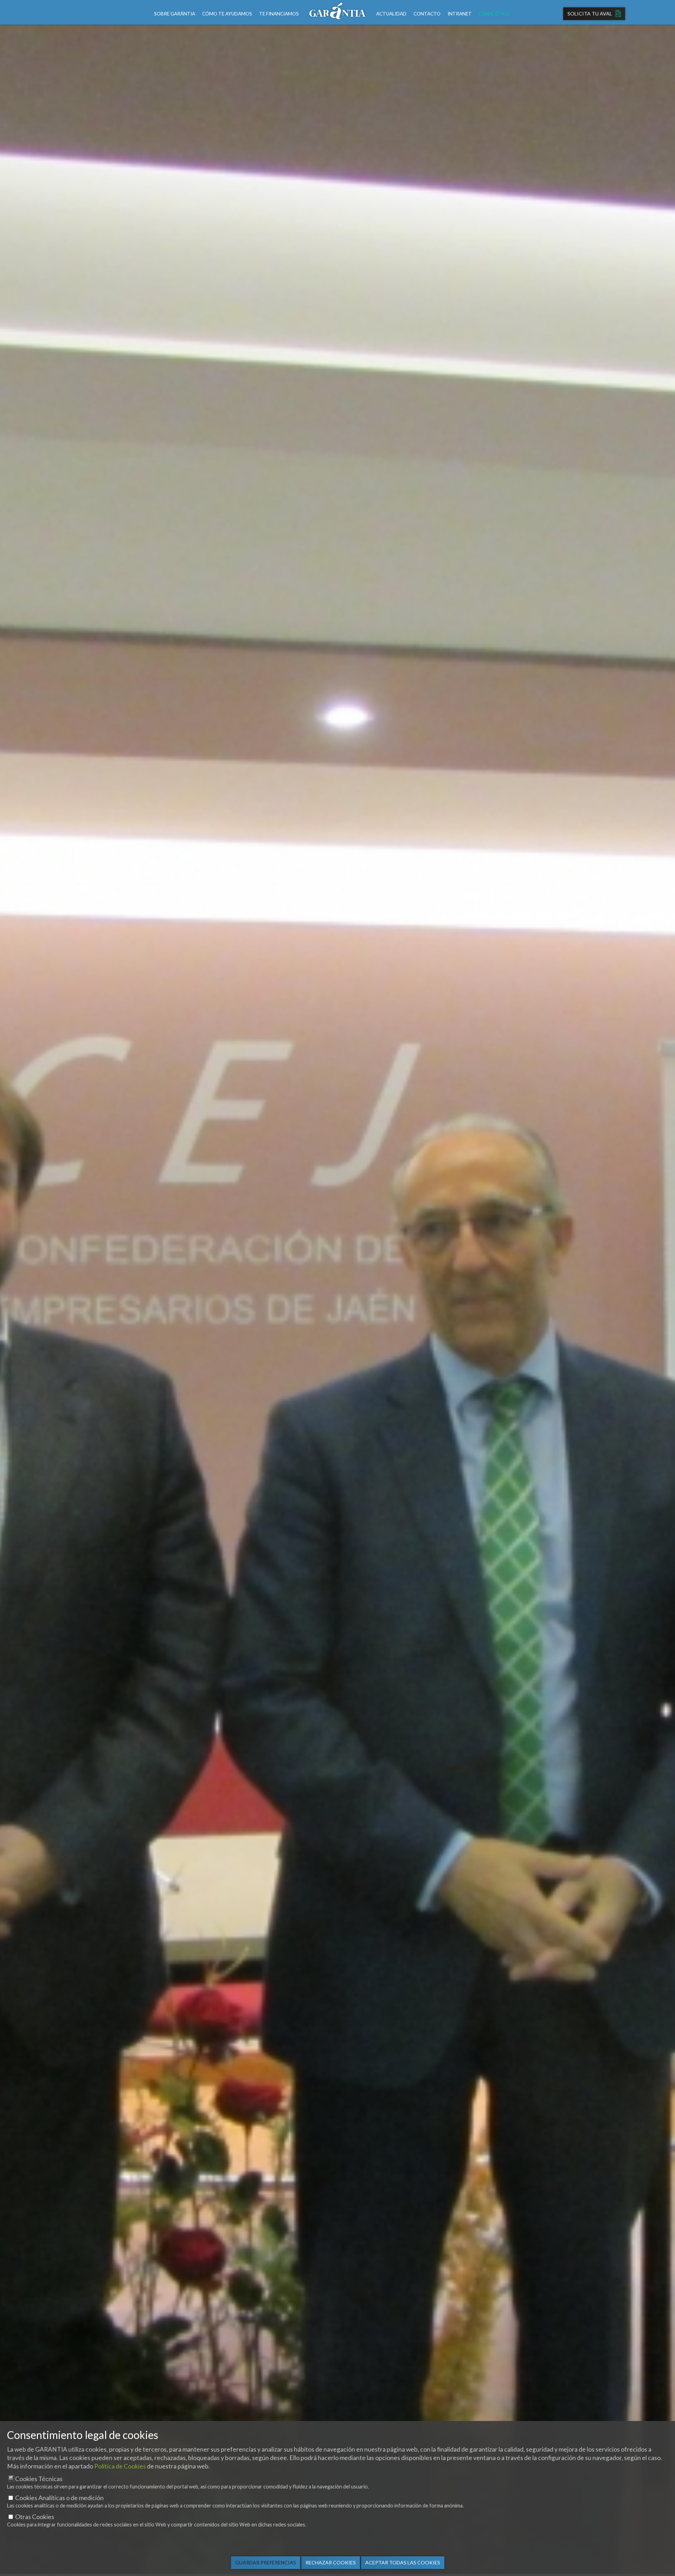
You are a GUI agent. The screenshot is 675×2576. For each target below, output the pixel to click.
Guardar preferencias (266, 2562)
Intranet (460, 14)
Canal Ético (494, 14)
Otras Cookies (35, 2517)
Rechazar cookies (331, 2562)
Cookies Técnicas (39, 2479)
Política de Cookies (120, 2466)
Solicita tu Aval (590, 14)
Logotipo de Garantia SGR (337, 12)
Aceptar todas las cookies (403, 2562)
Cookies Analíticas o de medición (59, 2498)
